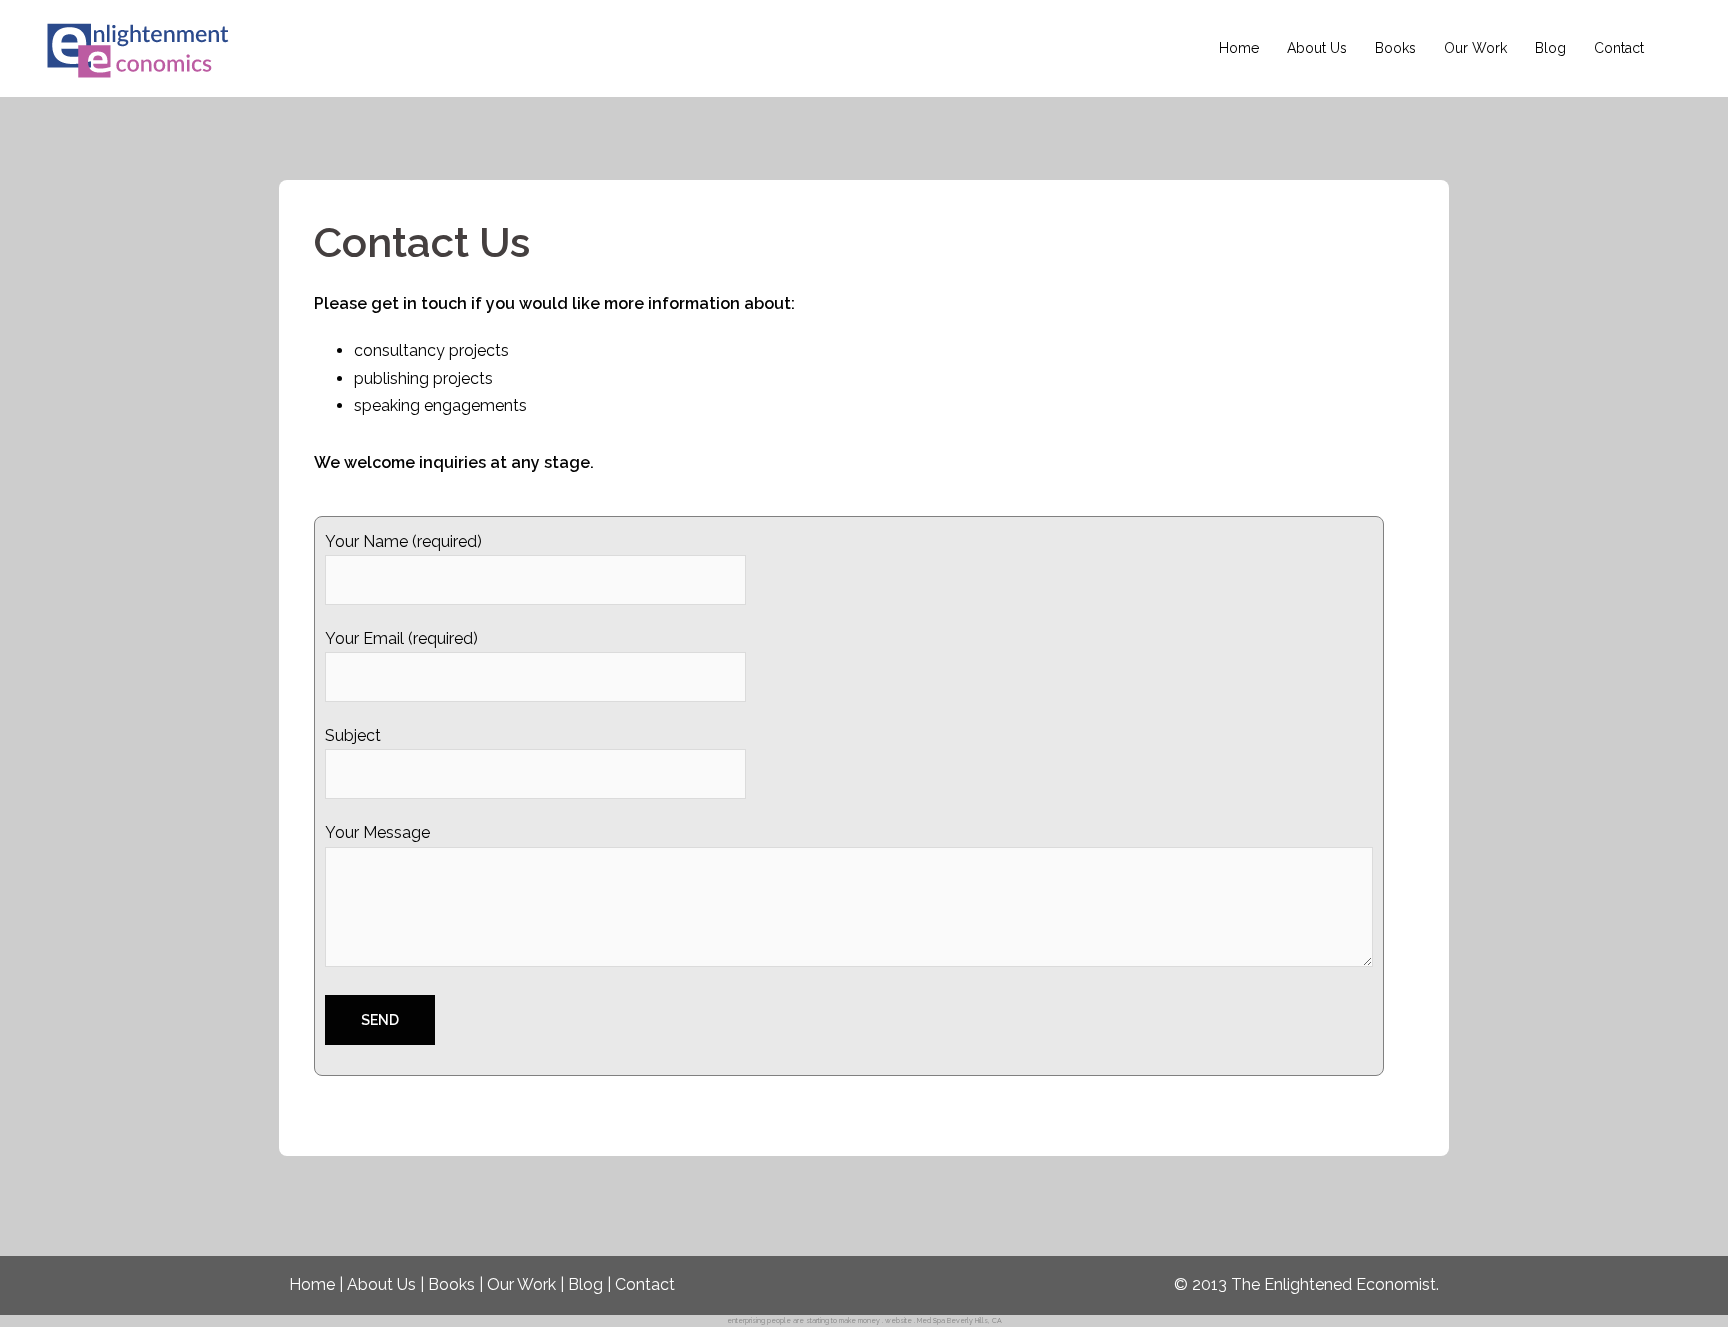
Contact (1619, 48)
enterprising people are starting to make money (803, 1320)
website (898, 1320)
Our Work (1475, 48)
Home (1239, 48)
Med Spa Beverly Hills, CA (959, 1320)
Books (1395, 48)
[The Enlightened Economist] (140, 47)
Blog (1550, 48)
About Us (1317, 48)
